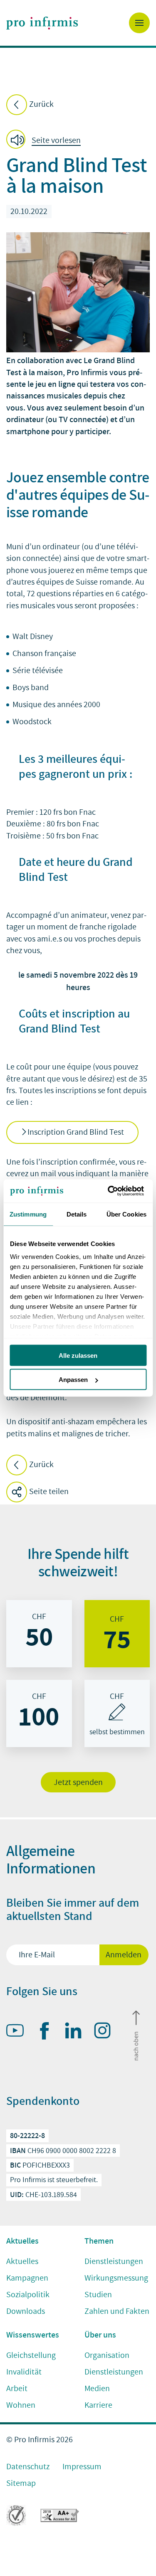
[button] (46, 141)
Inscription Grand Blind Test (76, 1132)
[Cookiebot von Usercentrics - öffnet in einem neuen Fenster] (111, 1191)
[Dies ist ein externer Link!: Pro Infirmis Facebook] (48, 2033)
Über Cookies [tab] (126, 1214)
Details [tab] (77, 1214)
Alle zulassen (78, 1355)
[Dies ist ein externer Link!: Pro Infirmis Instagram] (106, 2032)
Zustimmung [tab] (28, 1214)
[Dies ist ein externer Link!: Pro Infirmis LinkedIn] (77, 2032)
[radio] (39, 1634)
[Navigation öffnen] (139, 23)
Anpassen (73, 1380)
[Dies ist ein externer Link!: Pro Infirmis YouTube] (19, 2032)
